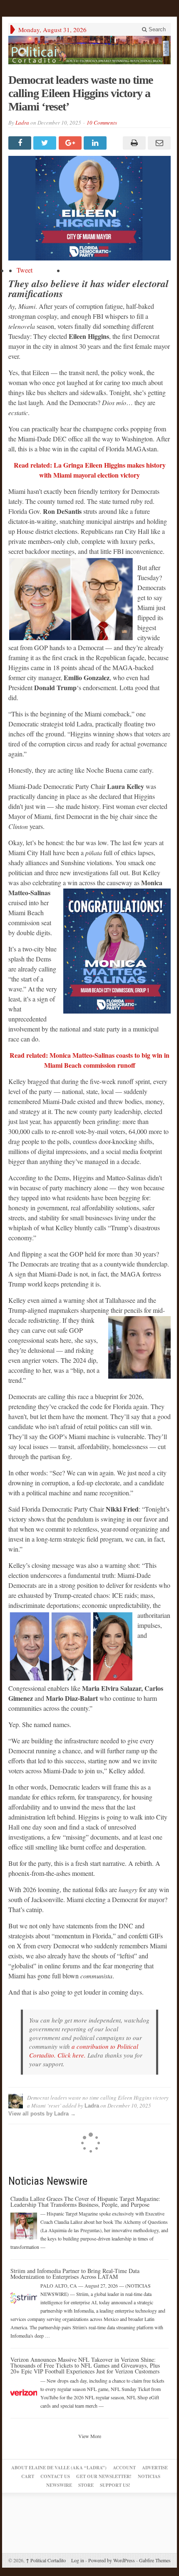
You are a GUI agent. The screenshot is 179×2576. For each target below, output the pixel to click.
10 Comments (102, 123)
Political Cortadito (46, 2560)
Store (86, 2485)
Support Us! (115, 2485)
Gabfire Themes (155, 2560)
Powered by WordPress (112, 2560)
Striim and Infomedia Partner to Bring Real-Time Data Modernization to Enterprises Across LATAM (75, 2274)
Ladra (22, 123)
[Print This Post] (133, 143)
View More (90, 2436)
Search (156, 29)
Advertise (155, 2468)
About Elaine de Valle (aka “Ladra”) (59, 2468)
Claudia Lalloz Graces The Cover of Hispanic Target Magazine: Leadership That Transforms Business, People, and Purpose (85, 2202)
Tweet (25, 270)
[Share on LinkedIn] (96, 143)
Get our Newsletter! (104, 2476)
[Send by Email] (158, 143)
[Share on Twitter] (46, 143)
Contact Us (55, 2476)
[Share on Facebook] (21, 143)
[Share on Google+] (71, 143)
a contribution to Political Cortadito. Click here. (84, 2051)
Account (124, 2468)
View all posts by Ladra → (42, 2114)
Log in (78, 2560)
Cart (28, 2476)
